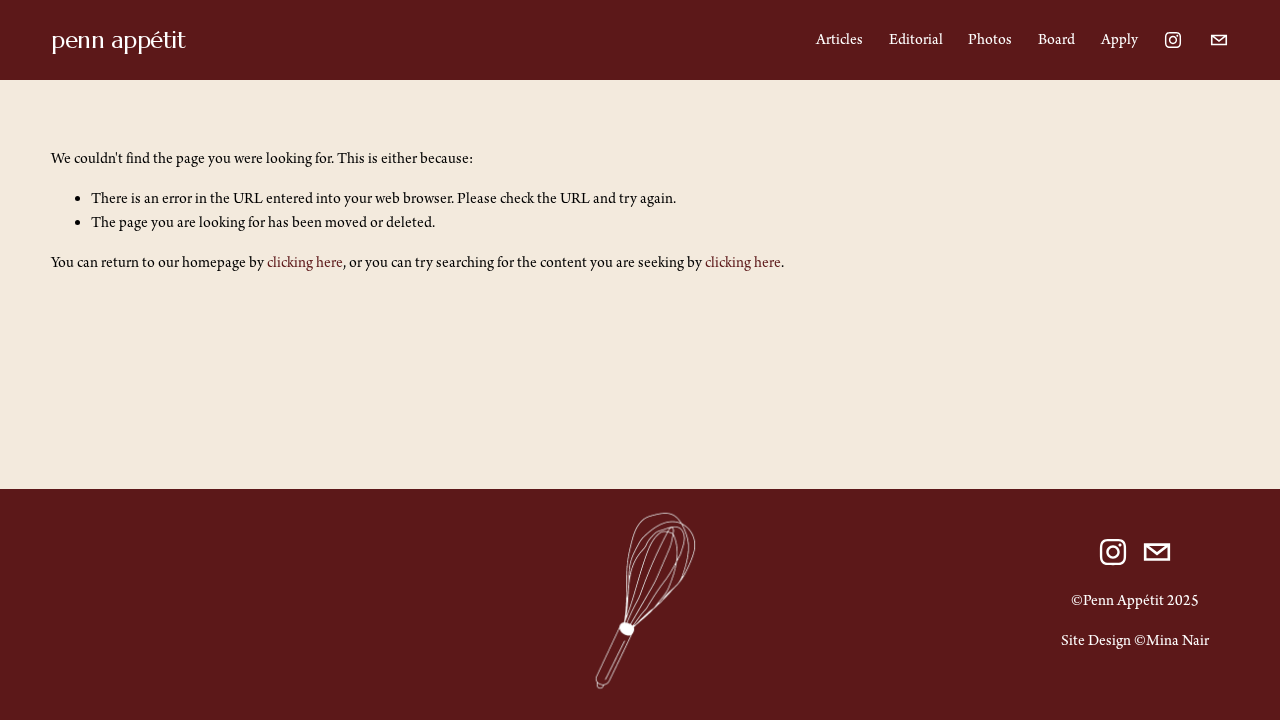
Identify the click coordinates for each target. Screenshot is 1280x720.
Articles (839, 40)
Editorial (916, 40)
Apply (1119, 40)
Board (1056, 40)
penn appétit (118, 40)
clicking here (305, 263)
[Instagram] (1173, 40)
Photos (990, 40)
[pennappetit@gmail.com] (1219, 40)
